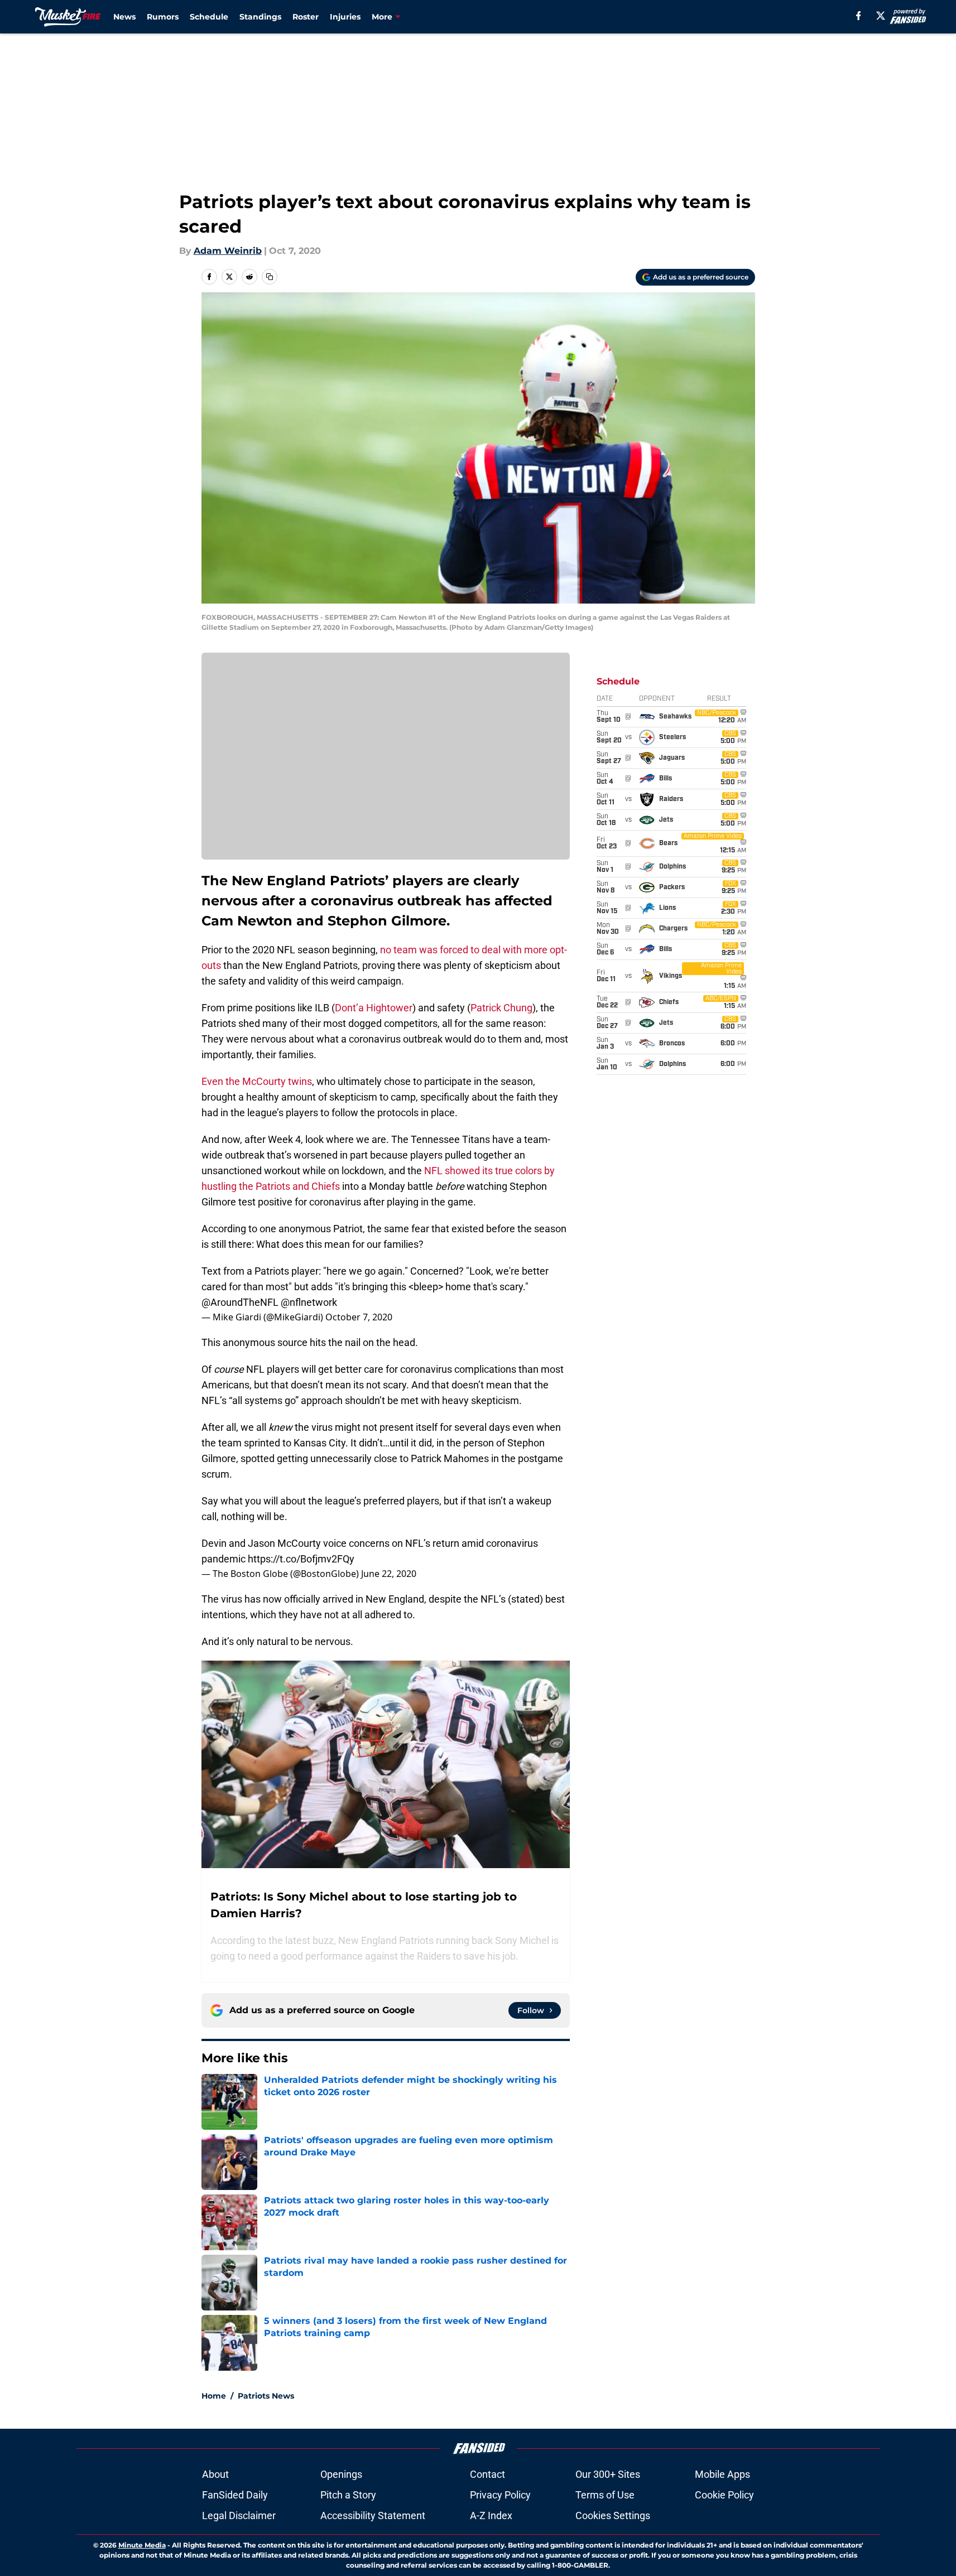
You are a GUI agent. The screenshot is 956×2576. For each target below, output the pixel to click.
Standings (260, 17)
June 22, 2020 (389, 1574)
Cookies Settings (613, 2515)
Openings (341, 2474)
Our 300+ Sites (608, 2474)
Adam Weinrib (228, 251)
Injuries (345, 17)
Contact (487, 2474)
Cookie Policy (724, 2495)
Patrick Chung (501, 1008)
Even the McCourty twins (257, 1081)
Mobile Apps (722, 2474)
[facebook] (859, 16)
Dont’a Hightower (374, 1008)
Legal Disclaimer (239, 2515)
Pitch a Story (348, 2495)
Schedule (209, 17)
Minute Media (142, 2545)
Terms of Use (605, 2495)
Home (214, 2396)
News (124, 17)
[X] (881, 16)
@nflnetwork (309, 1302)
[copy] (270, 277)
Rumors (163, 17)
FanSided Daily (235, 2495)
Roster (306, 17)
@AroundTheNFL (240, 1302)
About (215, 2474)
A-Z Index (491, 2515)
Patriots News (266, 2396)
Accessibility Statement (373, 2515)
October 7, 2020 (359, 1317)
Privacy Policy (500, 2495)
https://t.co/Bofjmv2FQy (301, 1559)
